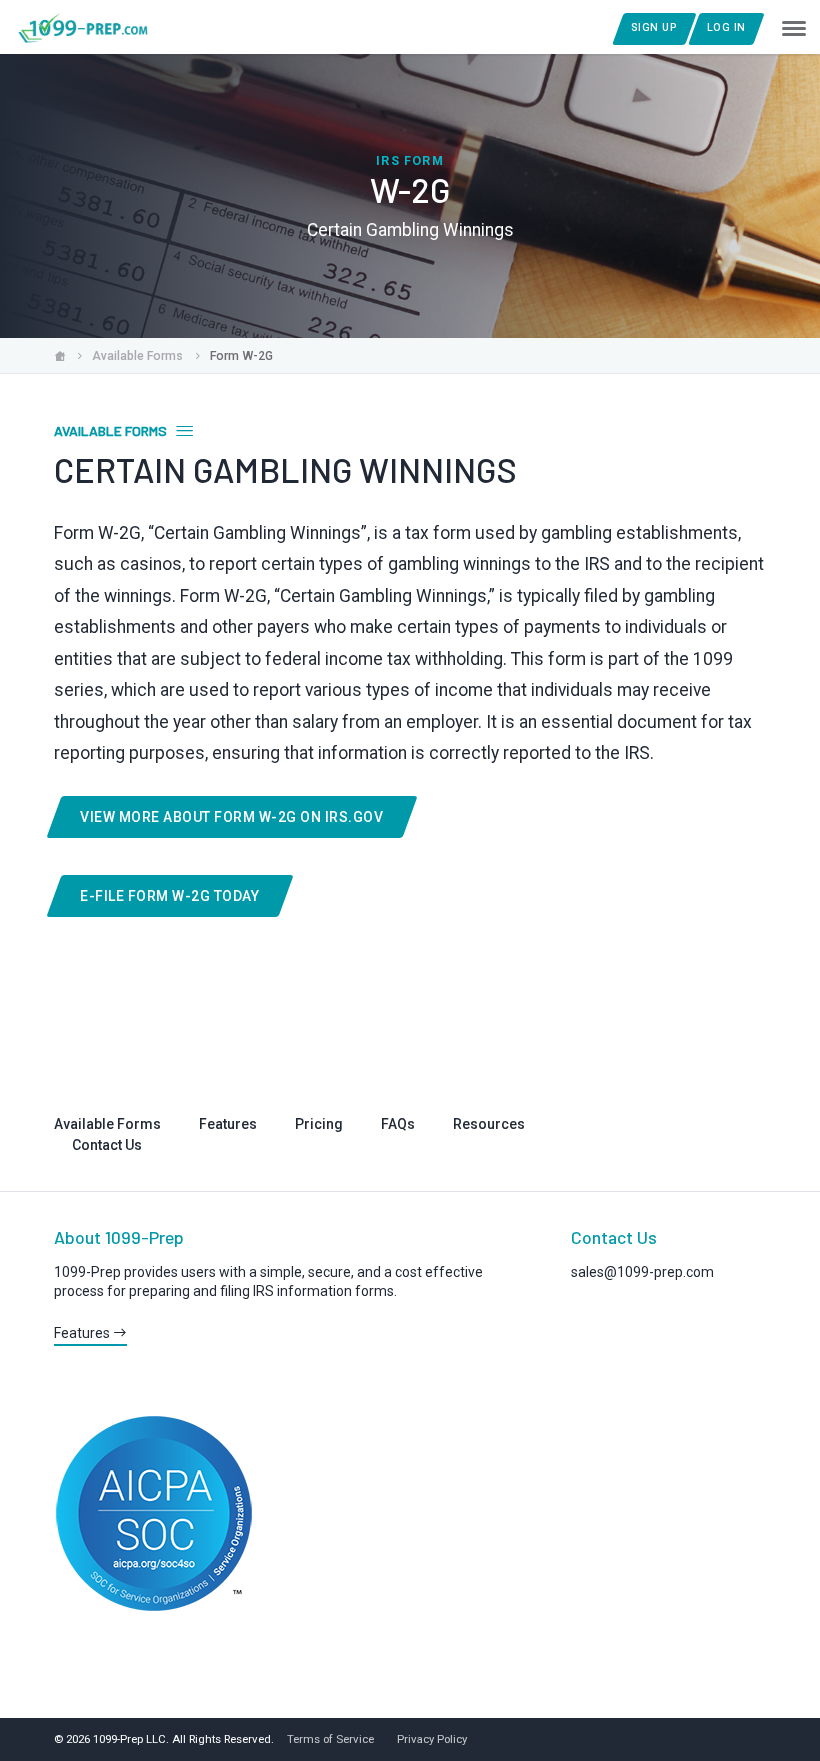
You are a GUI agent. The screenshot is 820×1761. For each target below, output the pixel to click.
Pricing (319, 1124)
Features (228, 1124)
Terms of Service (330, 1739)
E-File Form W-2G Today (169, 896)
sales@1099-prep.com (642, 1272)
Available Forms (107, 1124)
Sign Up (654, 27)
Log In (726, 27)
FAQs (398, 1124)
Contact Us (107, 1145)
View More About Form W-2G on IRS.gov (231, 817)
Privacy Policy (432, 1739)
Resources (489, 1124)
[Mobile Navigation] (793, 27)
